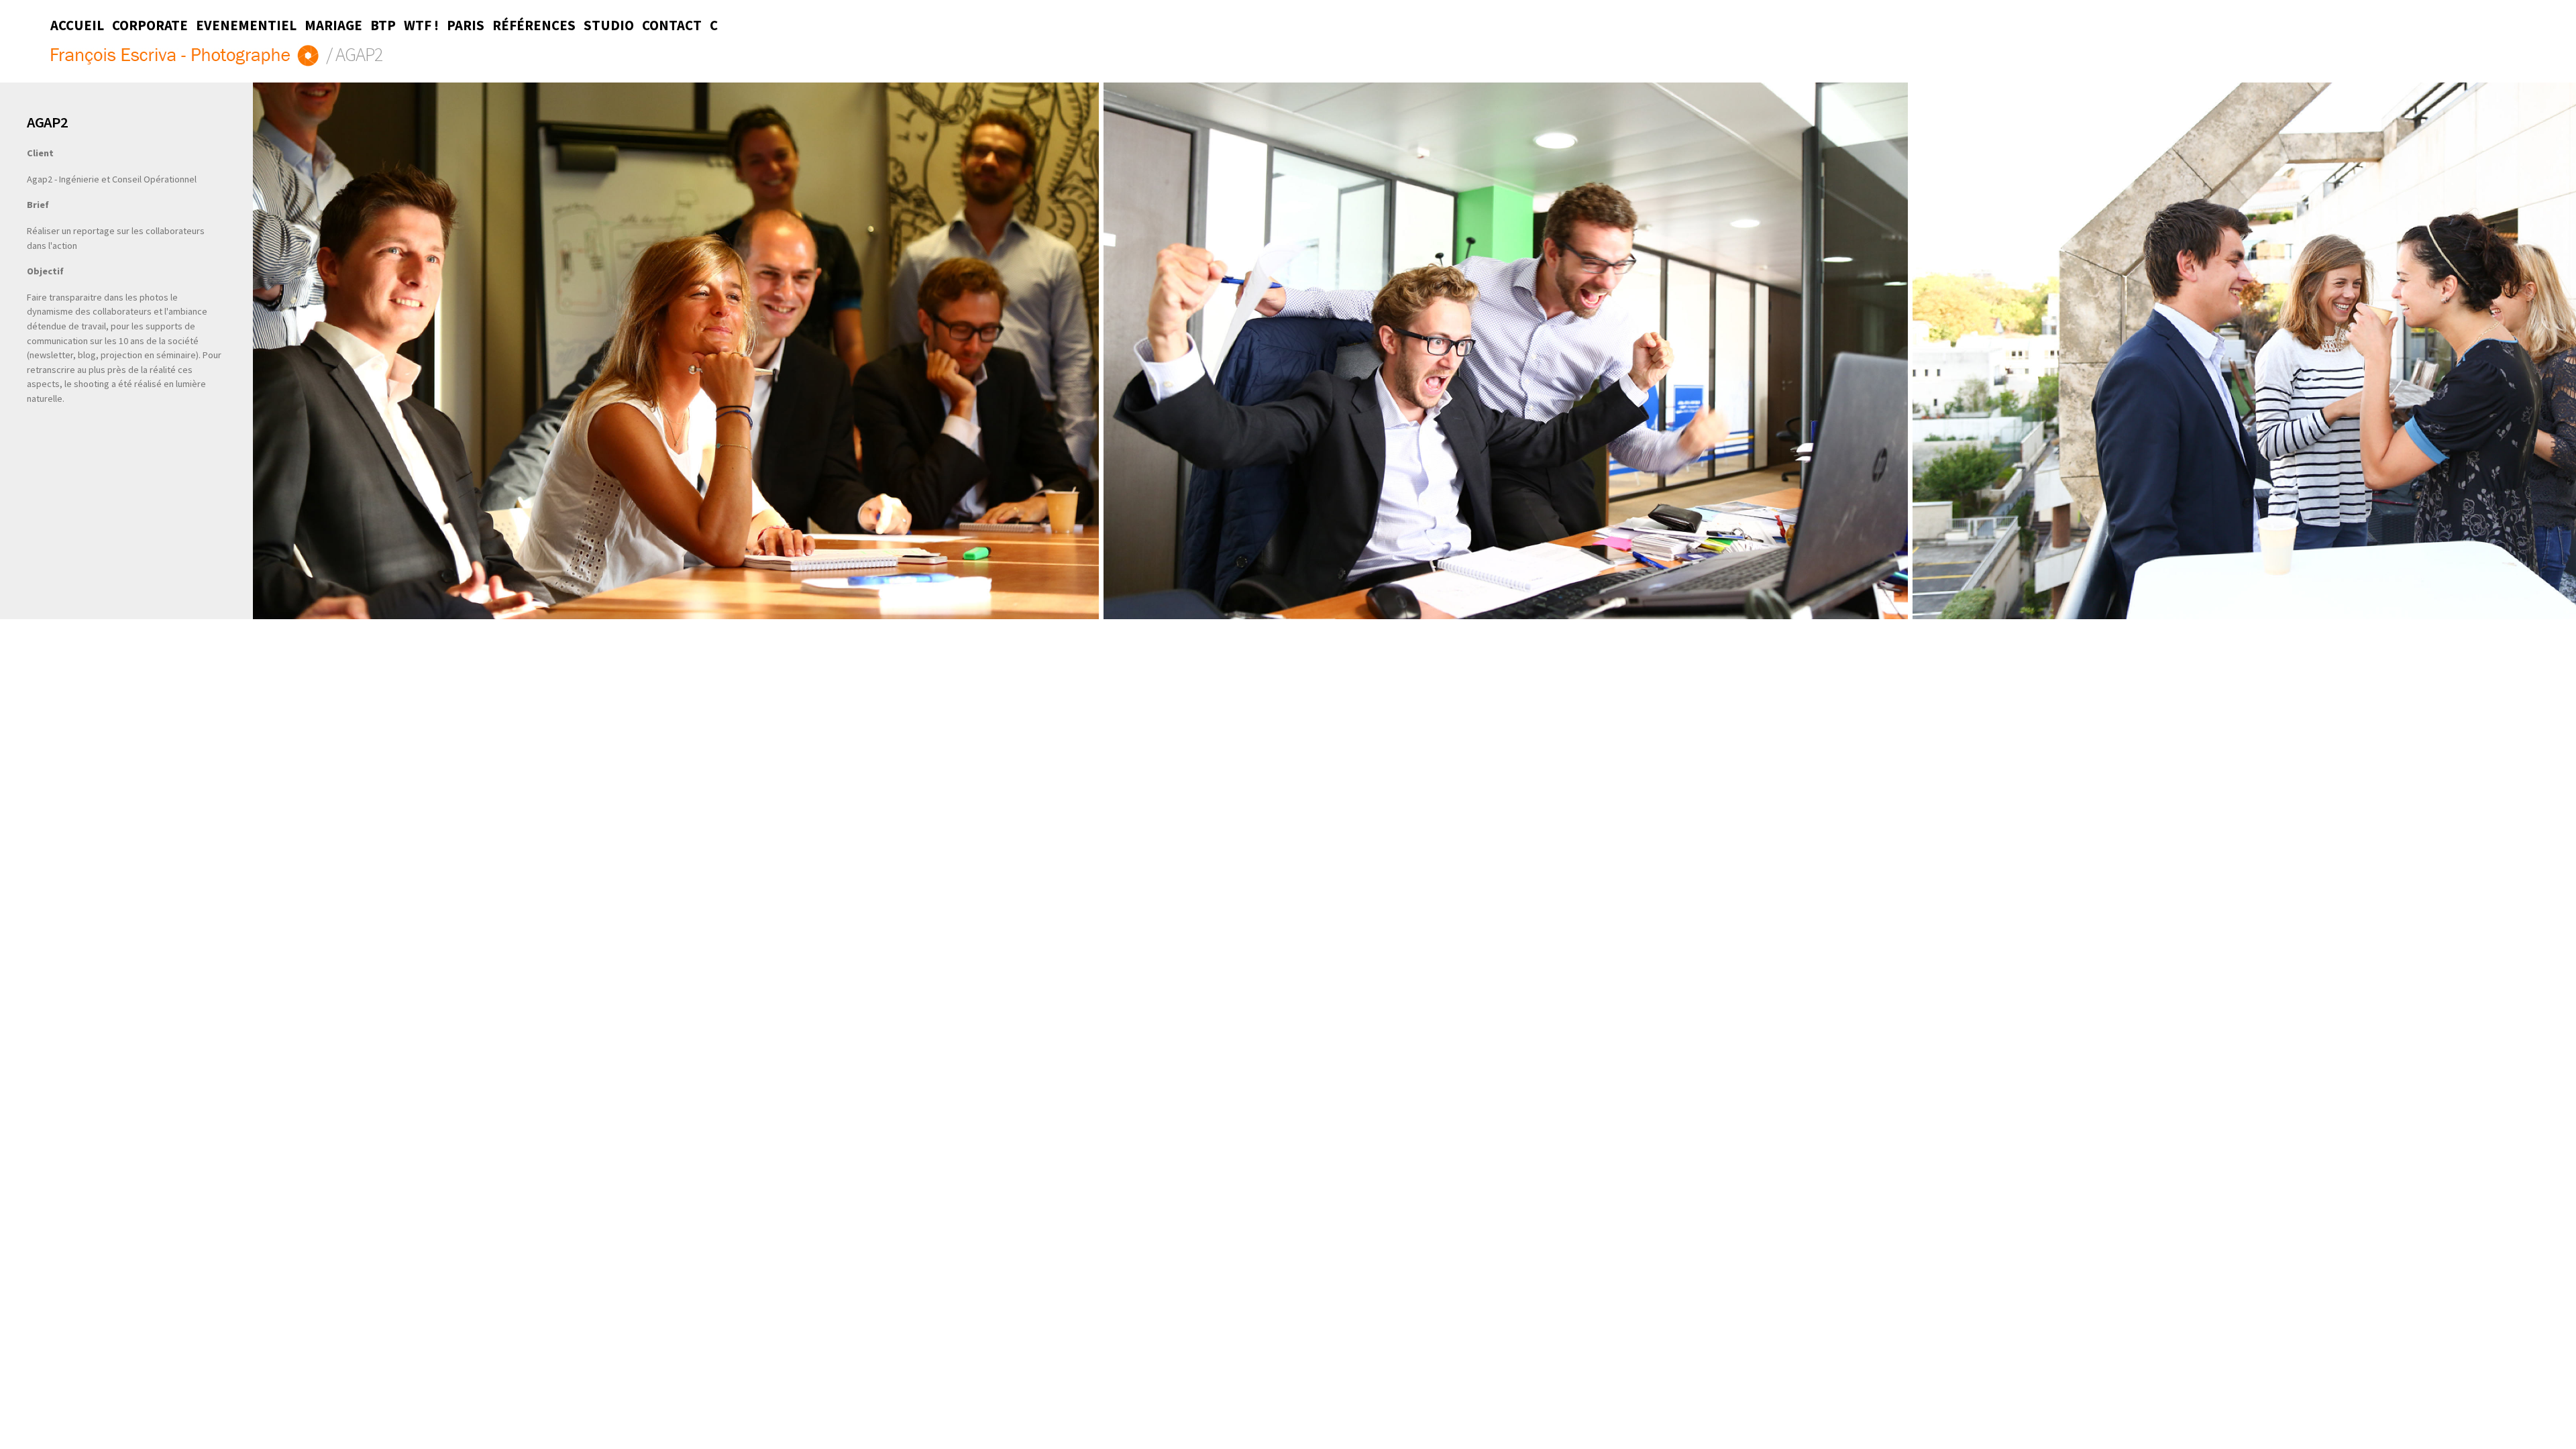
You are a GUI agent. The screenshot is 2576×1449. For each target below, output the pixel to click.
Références (534, 25)
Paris (466, 25)
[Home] (186, 57)
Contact (672, 25)
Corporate (150, 25)
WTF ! (421, 25)
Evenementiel (246, 25)
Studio (609, 25)
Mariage (333, 25)
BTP (383, 25)
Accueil (77, 25)
